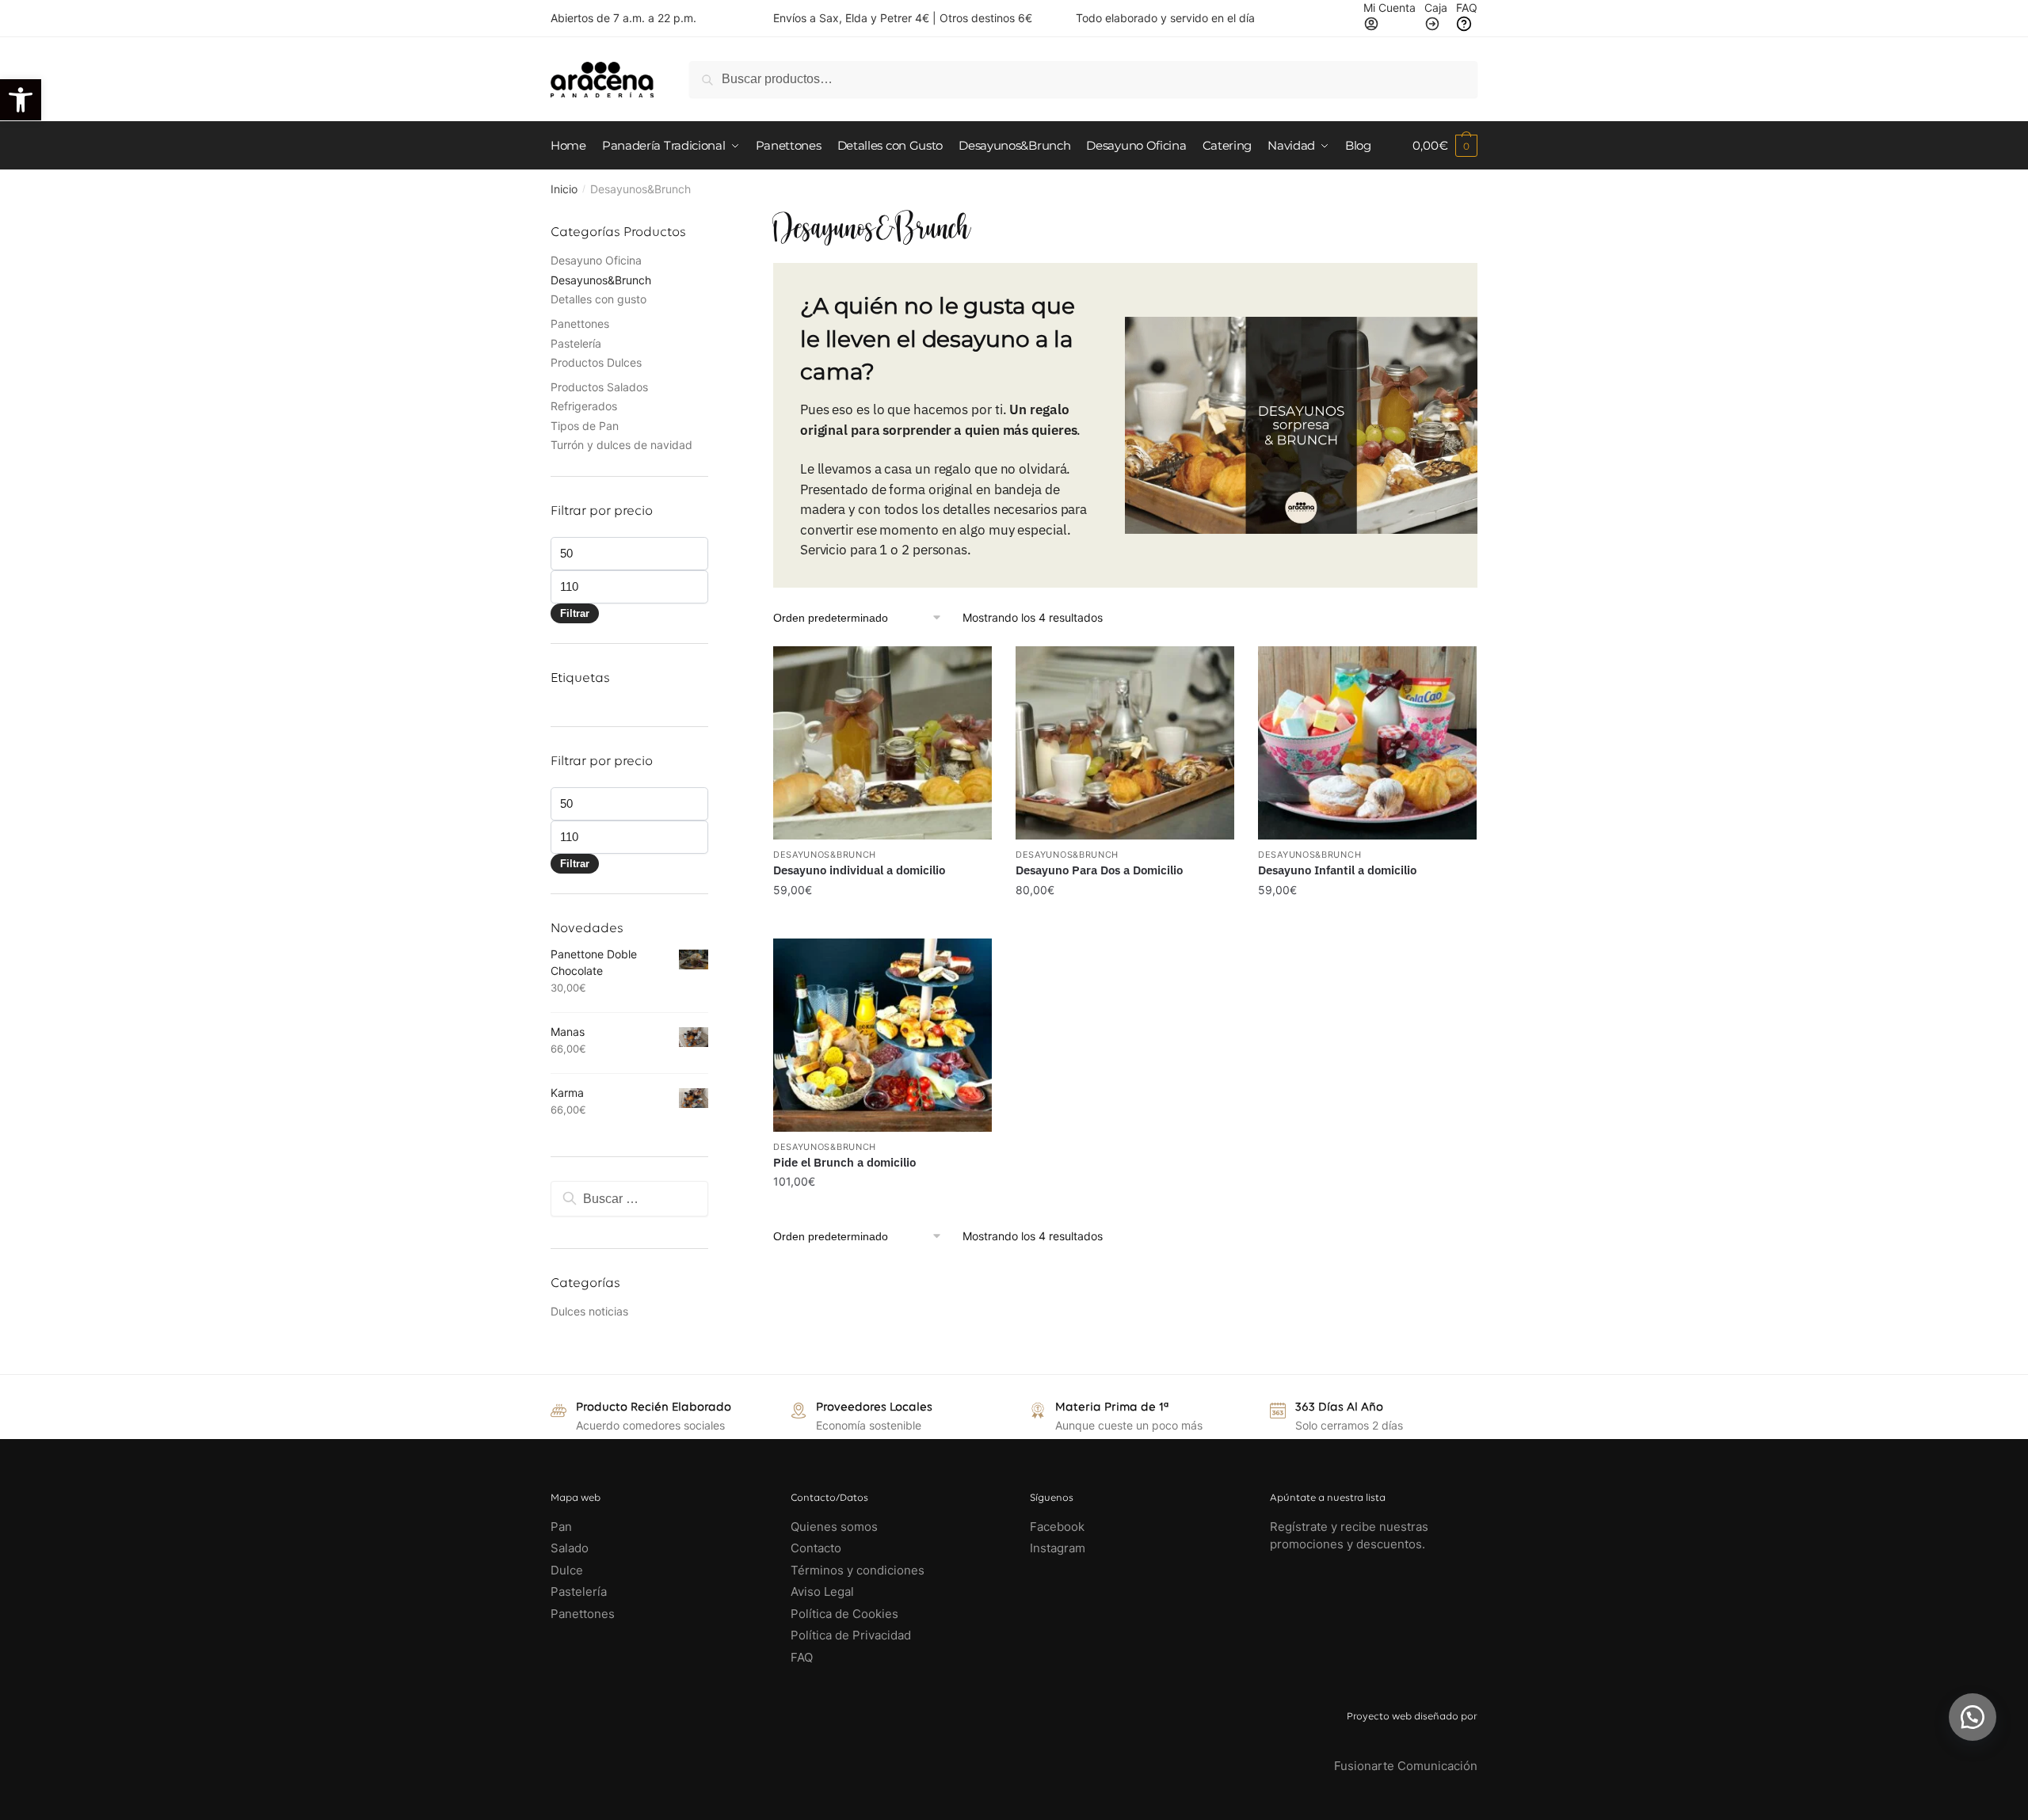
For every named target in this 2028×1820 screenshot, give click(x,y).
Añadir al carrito (882, 921)
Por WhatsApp (890, 858)
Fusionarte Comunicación (1406, 1766)
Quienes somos (834, 1527)
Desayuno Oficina (596, 260)
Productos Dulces (596, 362)
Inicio (564, 189)
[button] (1973, 1717)
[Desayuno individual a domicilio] (882, 743)
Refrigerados (584, 406)
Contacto (816, 1548)
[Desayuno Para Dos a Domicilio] (1125, 743)
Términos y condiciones (859, 1570)
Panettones (580, 324)
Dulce (567, 1570)
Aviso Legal (822, 1592)
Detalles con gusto (598, 299)
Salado (570, 1548)
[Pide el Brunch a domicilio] (882, 1035)
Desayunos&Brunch (601, 280)
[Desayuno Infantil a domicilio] (1367, 743)
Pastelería (576, 343)
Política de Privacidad (851, 1635)
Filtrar (575, 613)
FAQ (802, 1657)
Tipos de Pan (585, 426)
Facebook (1057, 1527)
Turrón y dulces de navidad (621, 445)
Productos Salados (599, 387)
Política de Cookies (844, 1614)
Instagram (1058, 1548)
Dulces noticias (589, 1311)
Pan (561, 1527)
